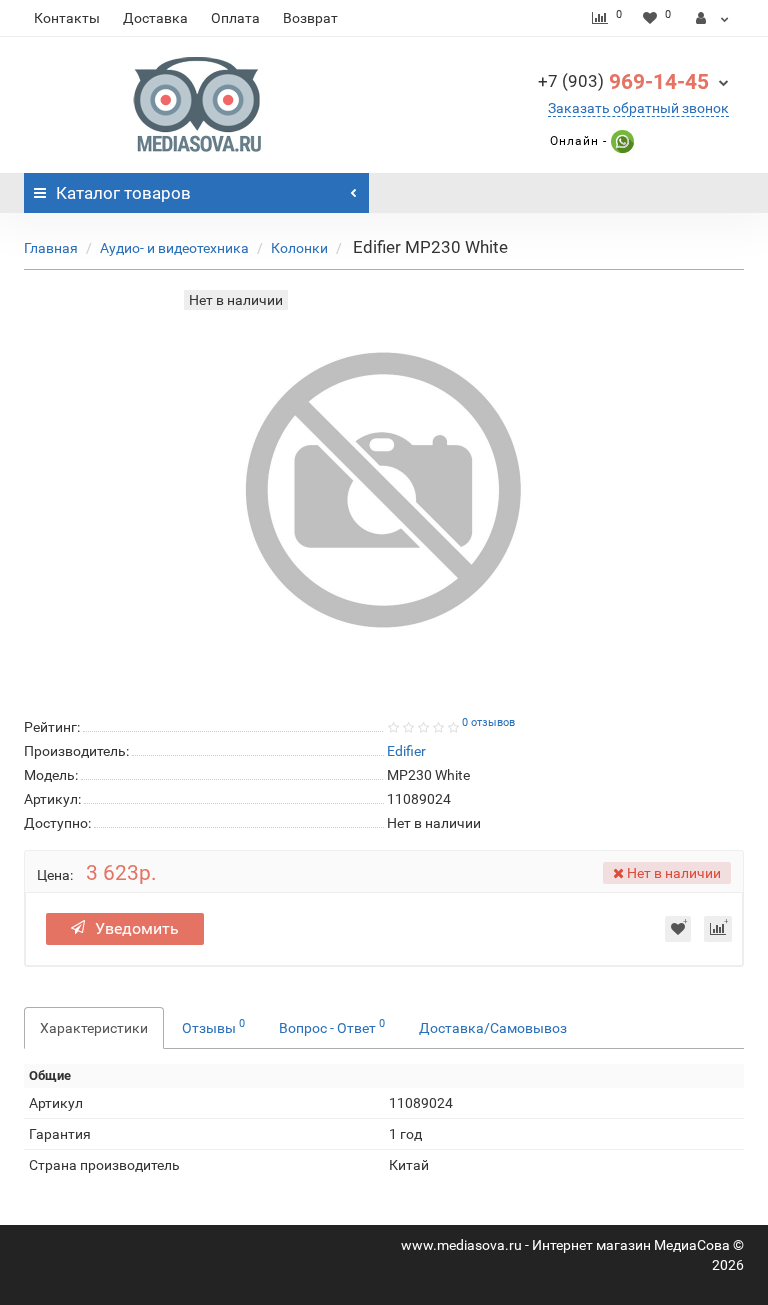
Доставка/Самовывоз (493, 1028)
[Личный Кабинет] (712, 18)
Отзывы (213, 1026)
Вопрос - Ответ (332, 1026)
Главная (51, 248)
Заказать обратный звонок (638, 108)
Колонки (299, 248)
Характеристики (94, 1028)
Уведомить (137, 928)
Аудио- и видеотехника (174, 248)
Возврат (310, 18)
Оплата (235, 18)
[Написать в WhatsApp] (620, 141)
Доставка (155, 18)
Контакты (67, 18)
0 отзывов (488, 722)
